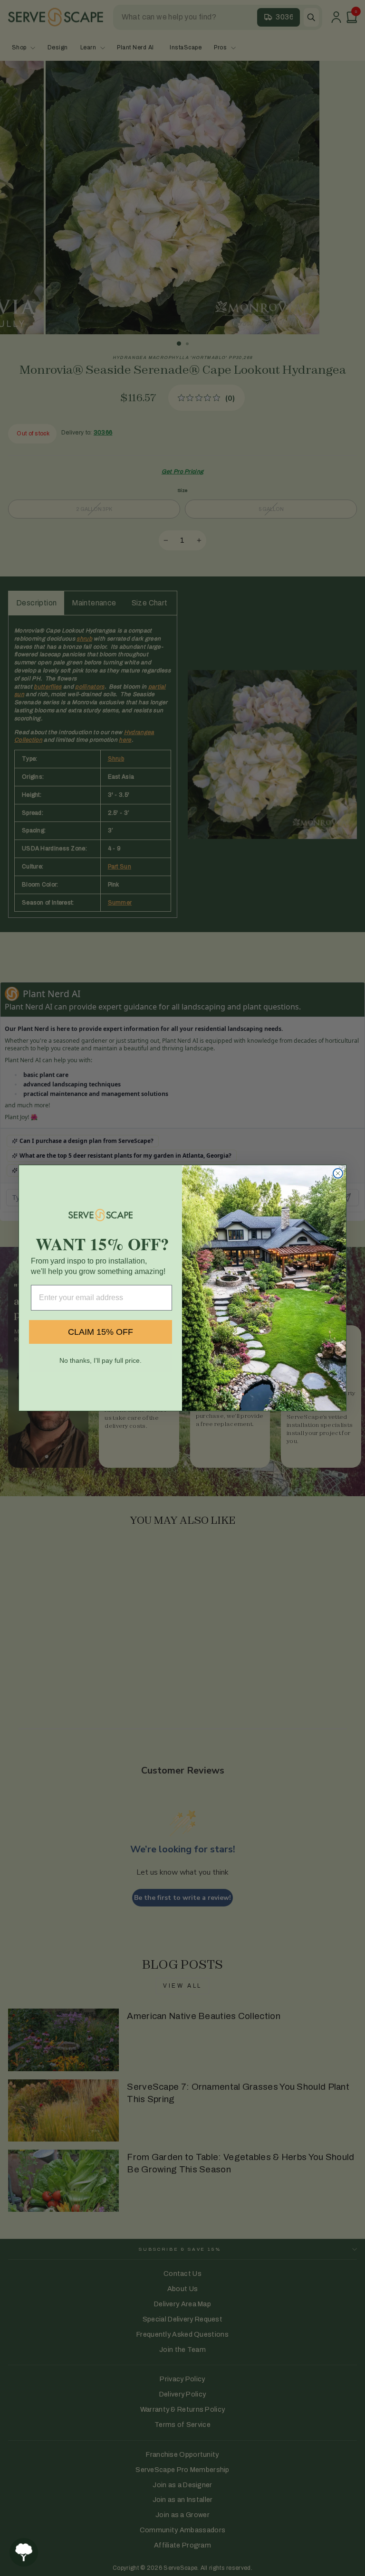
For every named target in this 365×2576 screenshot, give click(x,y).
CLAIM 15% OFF (101, 1332)
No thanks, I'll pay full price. (101, 1360)
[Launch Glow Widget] (24, 2552)
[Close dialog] (338, 1173)
